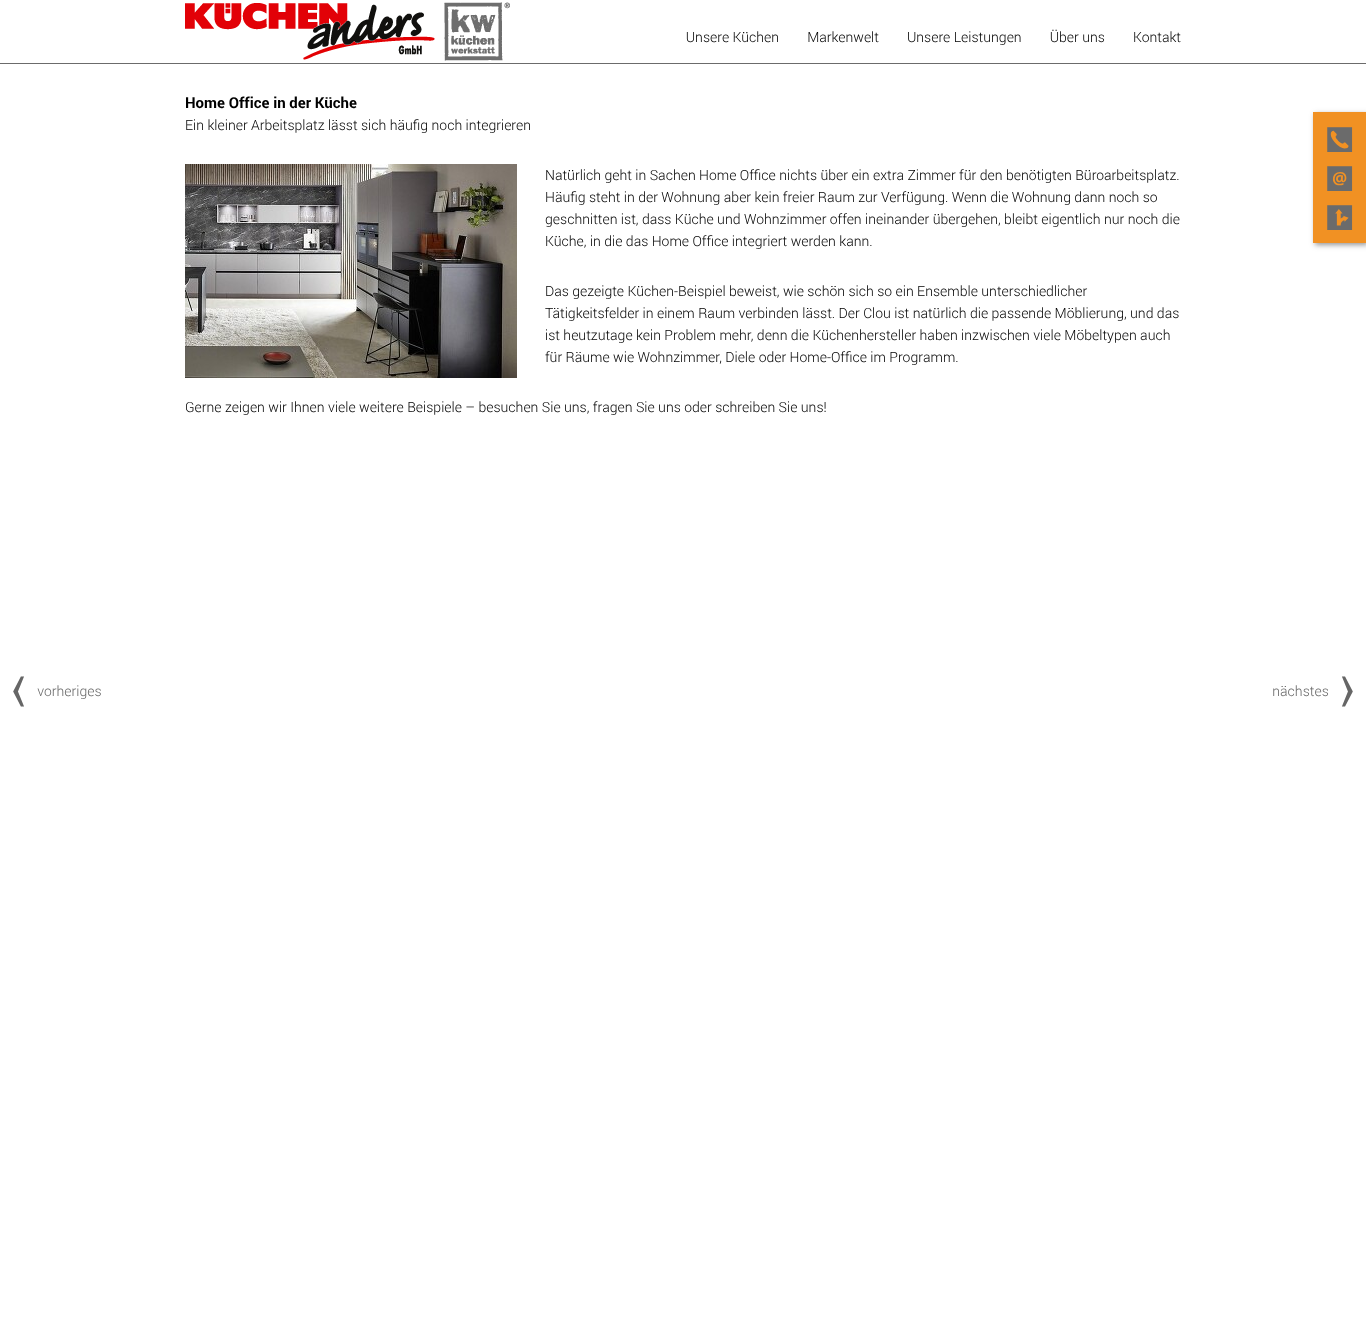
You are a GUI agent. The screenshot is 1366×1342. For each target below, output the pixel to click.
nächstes (1300, 690)
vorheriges (69, 690)
